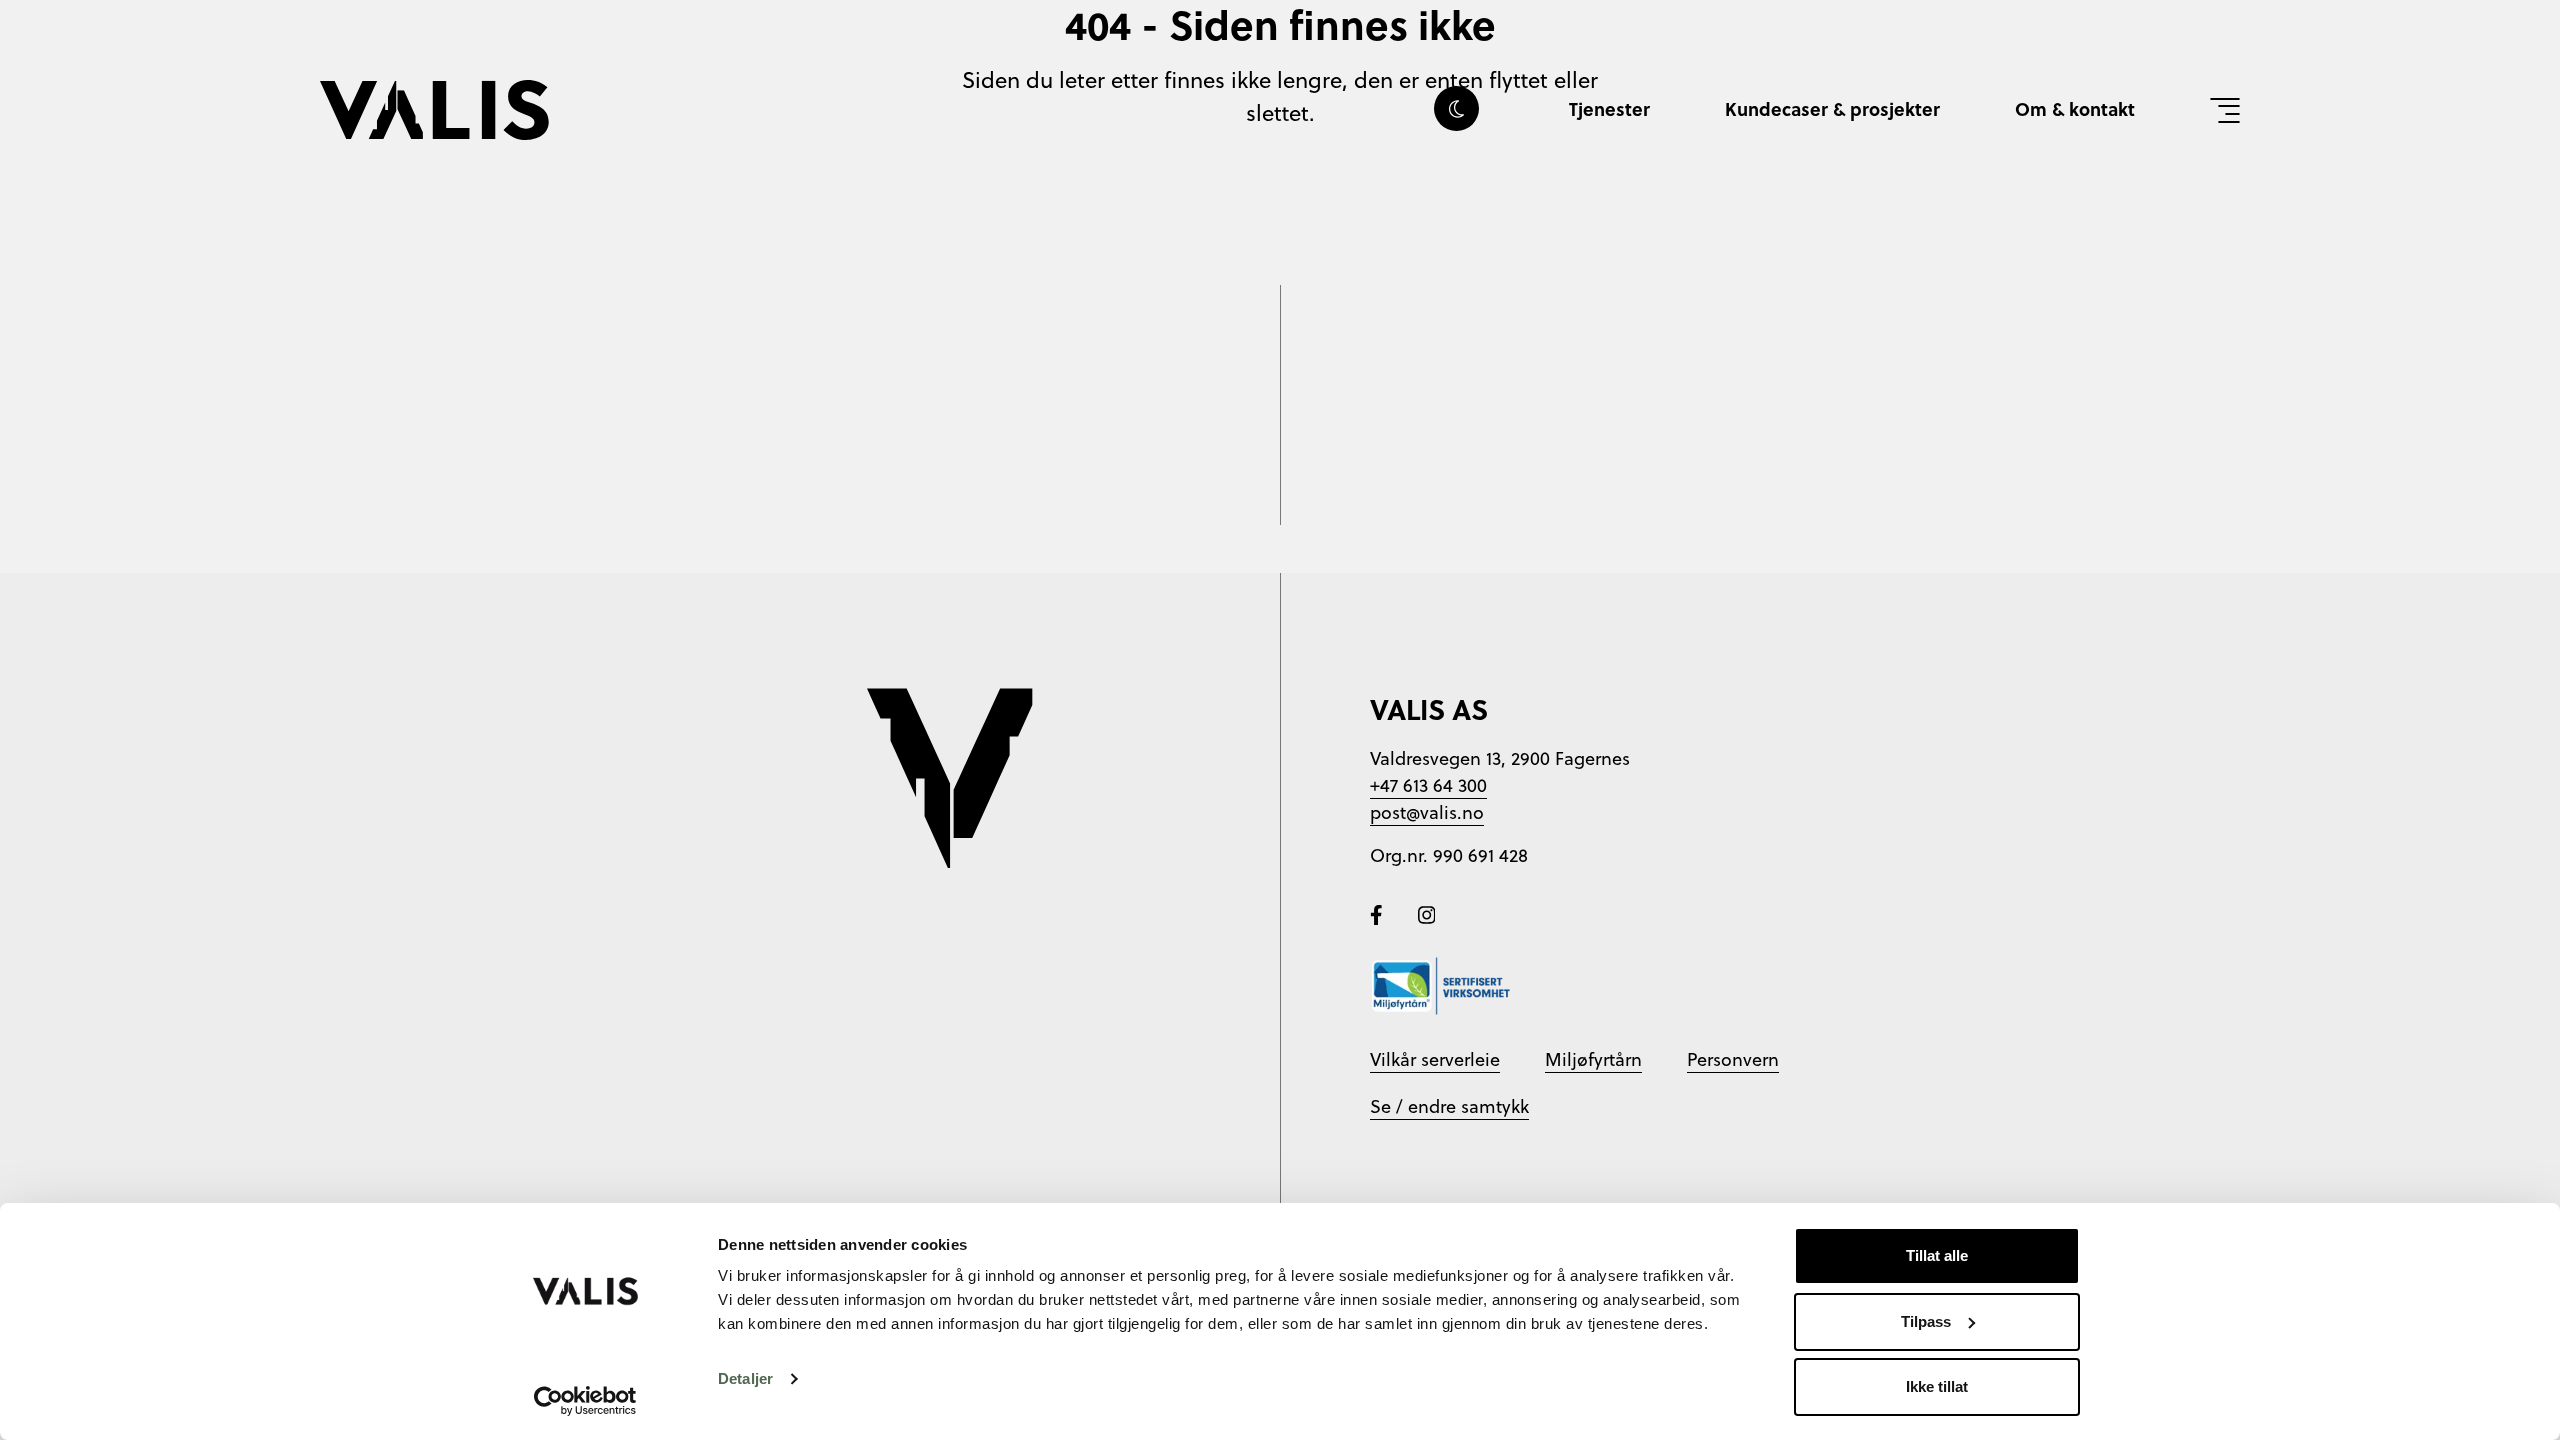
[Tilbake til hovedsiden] (434, 110)
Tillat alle (1937, 1255)
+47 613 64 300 (1428, 785)
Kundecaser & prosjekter (1832, 109)
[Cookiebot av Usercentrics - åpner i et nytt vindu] (585, 1401)
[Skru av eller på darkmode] (1456, 108)
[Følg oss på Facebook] (1379, 912)
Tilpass (1926, 1321)
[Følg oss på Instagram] (1427, 912)
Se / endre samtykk (1449, 1106)
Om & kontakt (2075, 109)
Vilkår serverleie (1435, 1059)
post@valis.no (1427, 812)
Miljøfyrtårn (1593, 1059)
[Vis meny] (2225, 110)
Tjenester (1609, 109)
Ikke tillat (1937, 1386)
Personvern (1733, 1059)
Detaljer (745, 1378)
